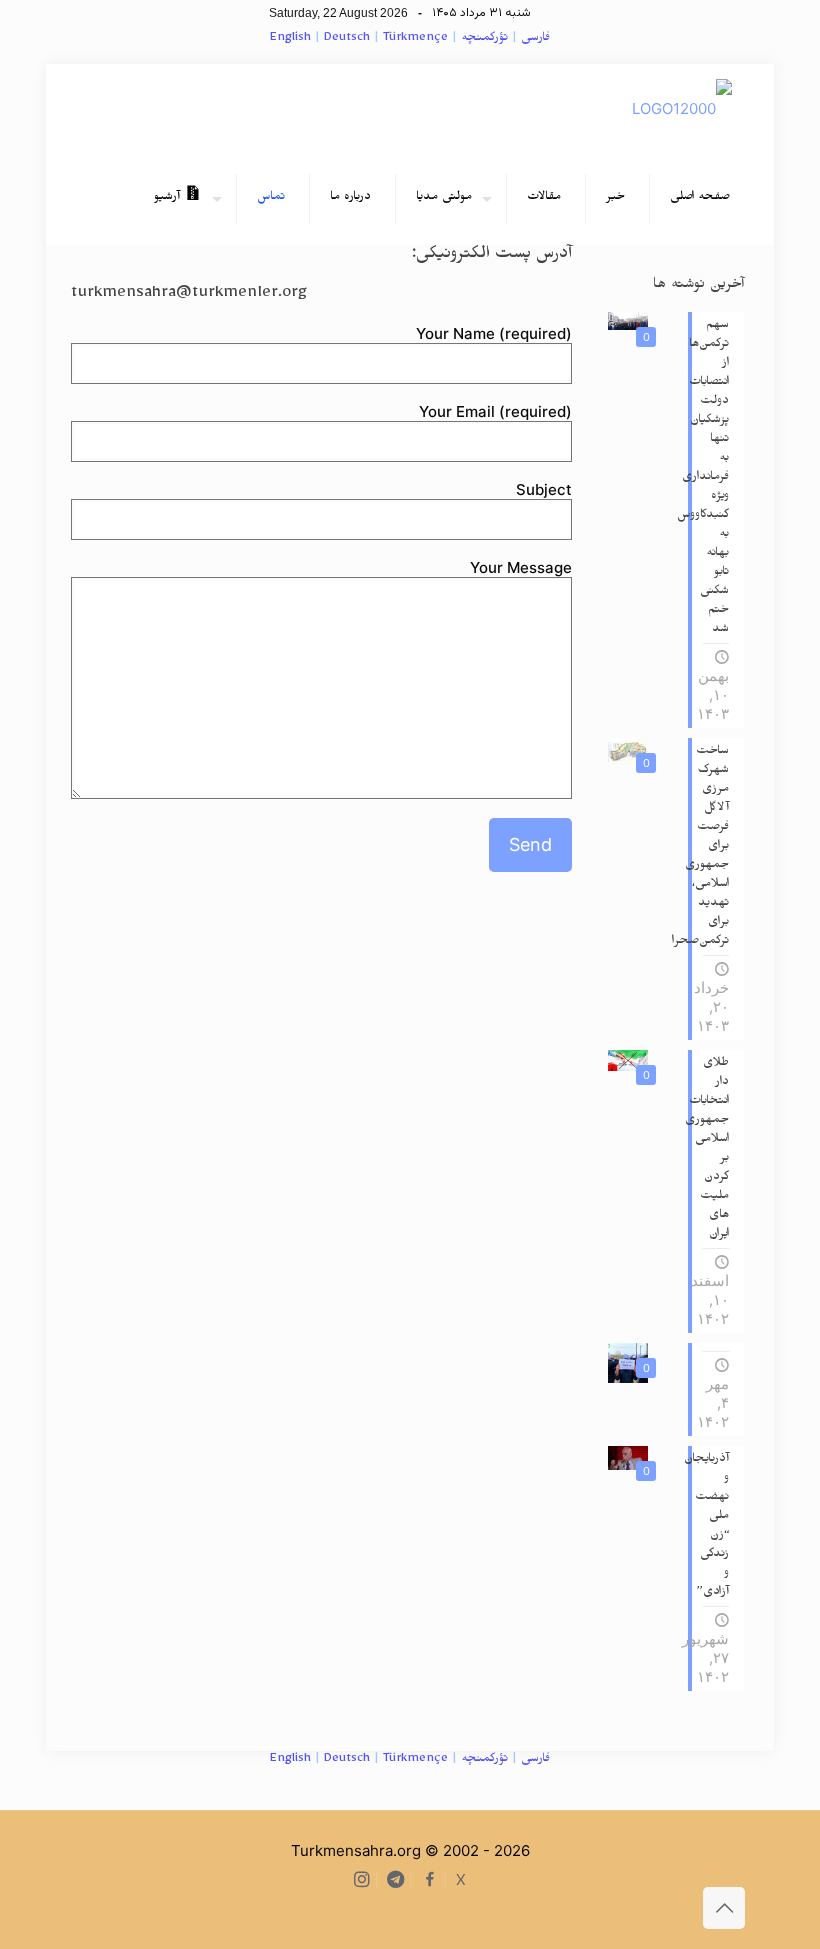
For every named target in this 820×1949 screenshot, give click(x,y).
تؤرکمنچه (484, 39)
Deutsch (347, 39)
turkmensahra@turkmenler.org (189, 295)
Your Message (521, 567)
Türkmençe (415, 39)
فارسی (535, 39)
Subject (544, 489)
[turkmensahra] (682, 109)
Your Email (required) (495, 411)
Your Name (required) (494, 333)
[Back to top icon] (724, 1908)
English (290, 39)
